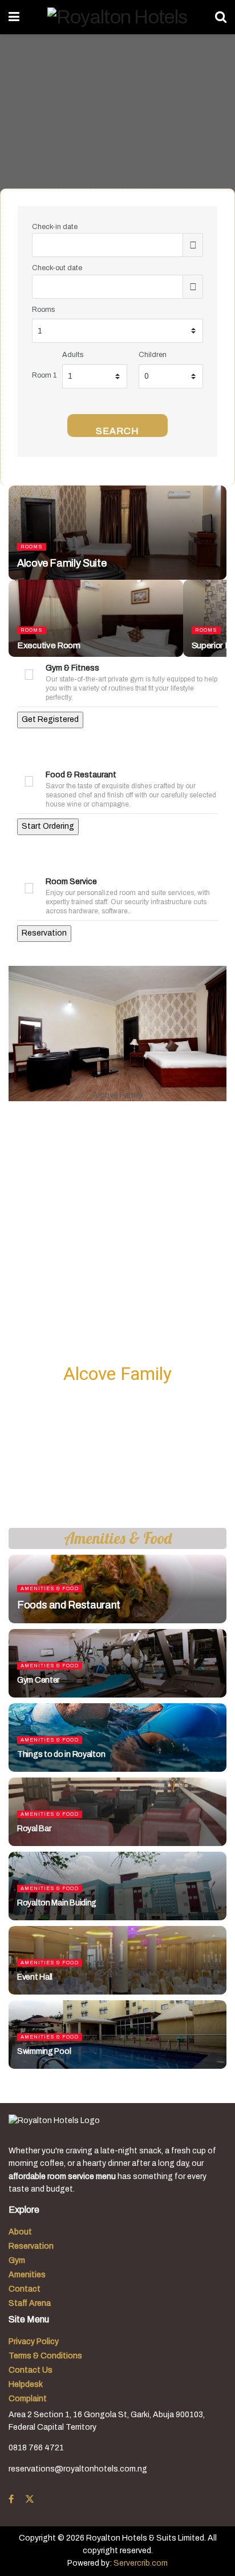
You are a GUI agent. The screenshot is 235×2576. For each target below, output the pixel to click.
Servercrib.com (141, 2563)
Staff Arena (30, 2303)
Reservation (44, 933)
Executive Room (49, 645)
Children (153, 355)
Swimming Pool (44, 2051)
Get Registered (50, 719)
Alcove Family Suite (62, 563)
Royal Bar (34, 1829)
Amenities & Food (50, 1588)
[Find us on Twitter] (30, 2499)
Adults (73, 355)
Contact (25, 2289)
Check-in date (55, 227)
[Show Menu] (14, 17)
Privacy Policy (34, 2342)
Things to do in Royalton (61, 1754)
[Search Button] (221, 17)
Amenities (27, 2275)
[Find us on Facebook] (11, 2499)
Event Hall (35, 1977)
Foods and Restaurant (69, 1605)
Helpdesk (26, 2384)
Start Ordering (48, 826)
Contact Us (31, 2370)
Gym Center (38, 1680)
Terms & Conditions (45, 2356)
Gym (17, 2260)
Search (117, 431)
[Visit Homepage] (117, 17)
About (20, 2232)
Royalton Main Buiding (57, 1903)
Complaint (28, 2399)
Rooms (43, 310)
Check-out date (57, 268)
